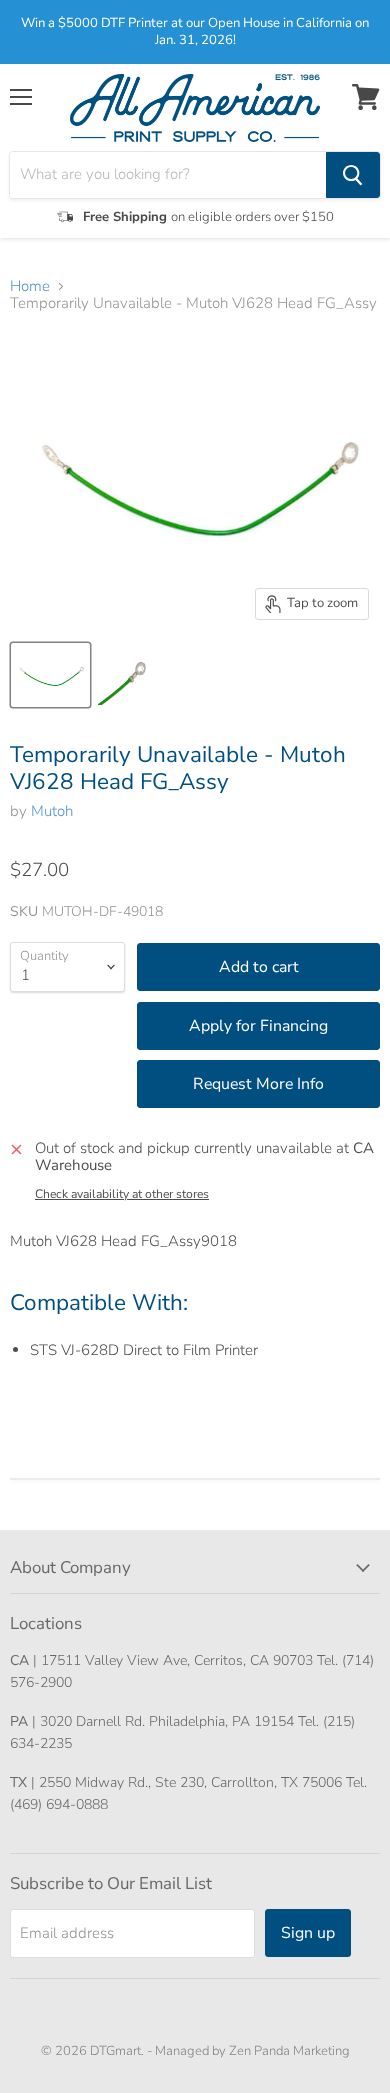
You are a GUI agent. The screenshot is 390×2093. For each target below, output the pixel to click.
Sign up (308, 1933)
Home (30, 286)
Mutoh (52, 811)
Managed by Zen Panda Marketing (252, 2051)
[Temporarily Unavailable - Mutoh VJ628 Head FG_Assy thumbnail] (50, 675)
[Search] (353, 175)
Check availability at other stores (122, 1194)
